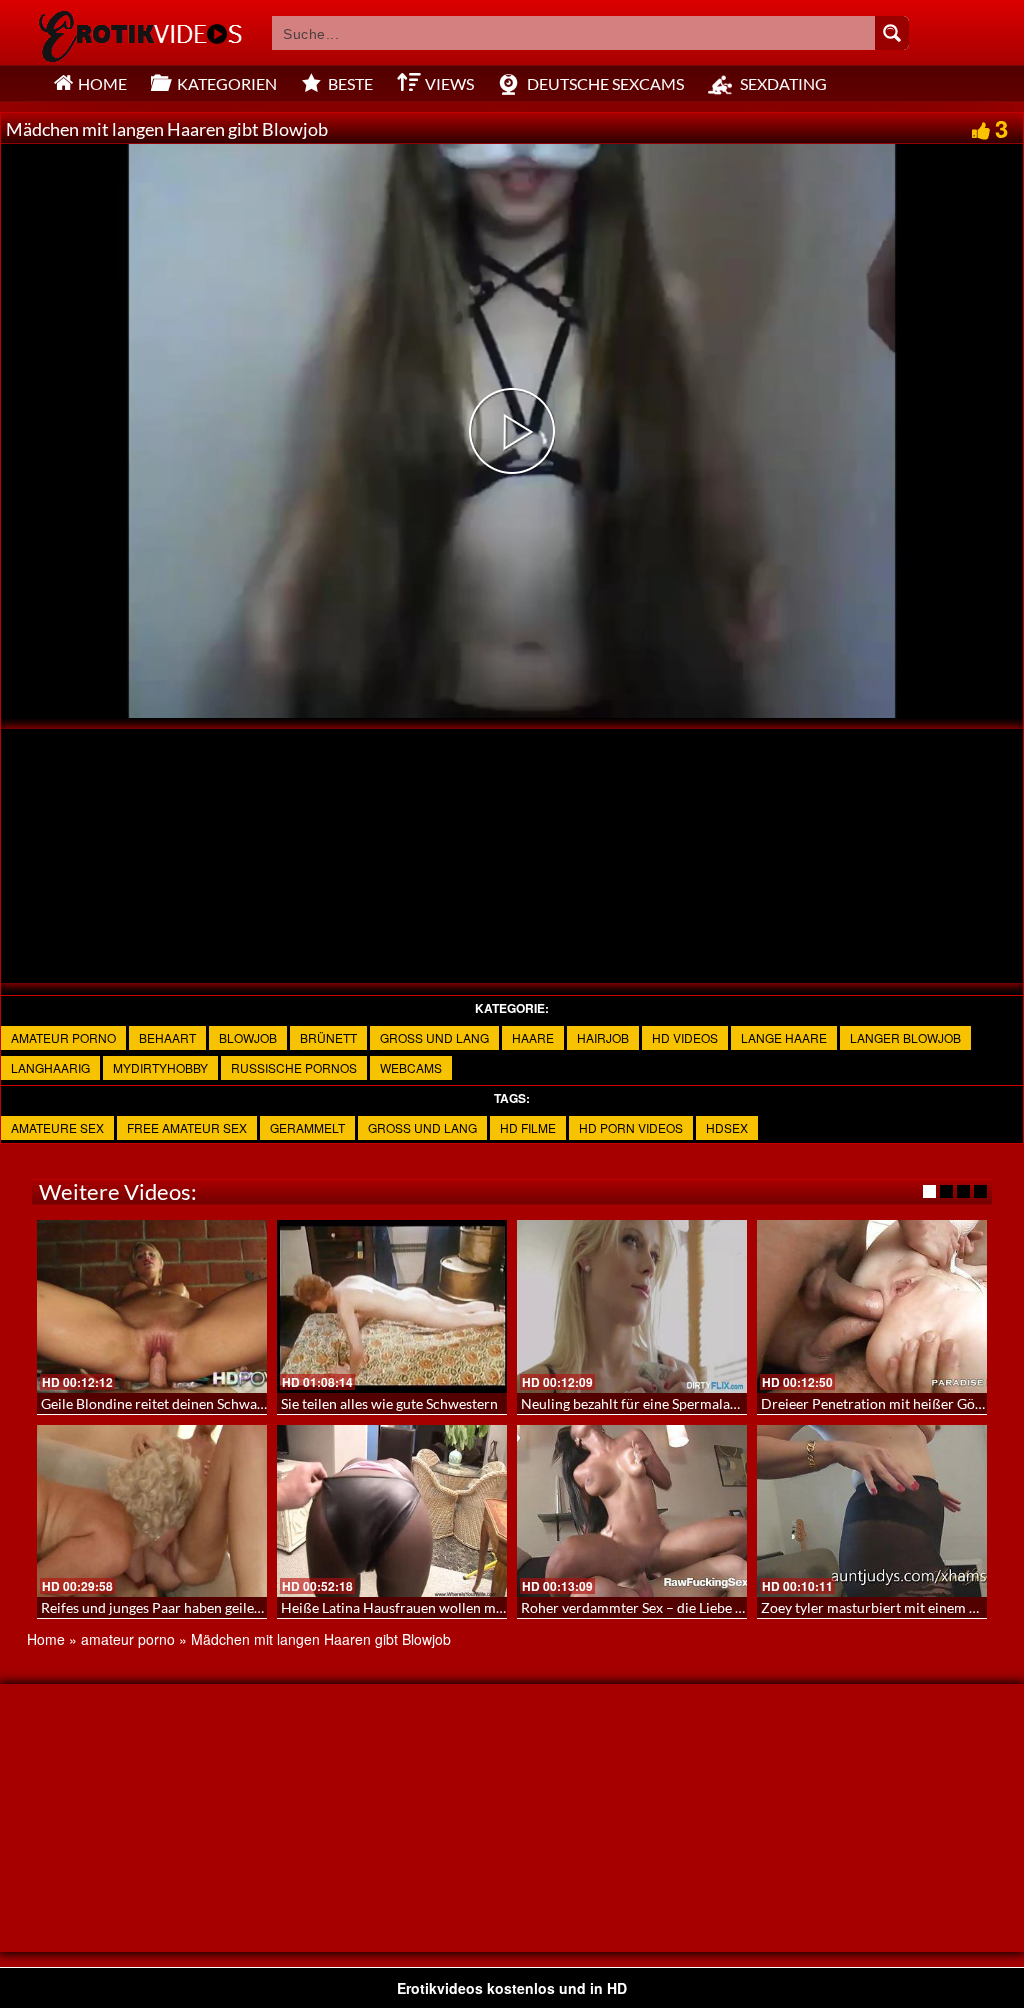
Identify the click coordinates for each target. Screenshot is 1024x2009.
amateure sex (57, 1127)
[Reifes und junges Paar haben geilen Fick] (152, 1511)
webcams (411, 1067)
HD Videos (685, 1037)
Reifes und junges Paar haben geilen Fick (166, 1607)
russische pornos (294, 1067)
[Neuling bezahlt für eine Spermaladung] (632, 1306)
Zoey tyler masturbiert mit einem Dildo (882, 1607)
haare (533, 1037)
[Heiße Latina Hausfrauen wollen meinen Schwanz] (392, 1511)
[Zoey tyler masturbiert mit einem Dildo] (872, 1511)
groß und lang (434, 1037)
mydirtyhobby (160, 1067)
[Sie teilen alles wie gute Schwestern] (392, 1306)
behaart (167, 1037)
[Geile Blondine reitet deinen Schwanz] (152, 1306)
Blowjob (248, 1037)
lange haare (784, 1037)
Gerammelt (307, 1127)
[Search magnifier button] (892, 33)
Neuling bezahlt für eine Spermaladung (641, 1403)
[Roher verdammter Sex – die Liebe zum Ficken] (632, 1511)
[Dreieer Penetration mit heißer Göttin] (872, 1306)
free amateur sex (187, 1127)
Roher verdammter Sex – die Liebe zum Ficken (663, 1607)
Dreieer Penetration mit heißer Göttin (879, 1403)
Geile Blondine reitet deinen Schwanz (156, 1403)
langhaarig (50, 1067)
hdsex (727, 1127)
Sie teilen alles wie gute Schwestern (389, 1403)
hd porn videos (631, 1127)
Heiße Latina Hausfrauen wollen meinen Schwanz (434, 1607)
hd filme (528, 1127)
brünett (328, 1037)
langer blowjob (905, 1037)
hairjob (603, 1037)
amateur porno (63, 1037)
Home (46, 1639)
